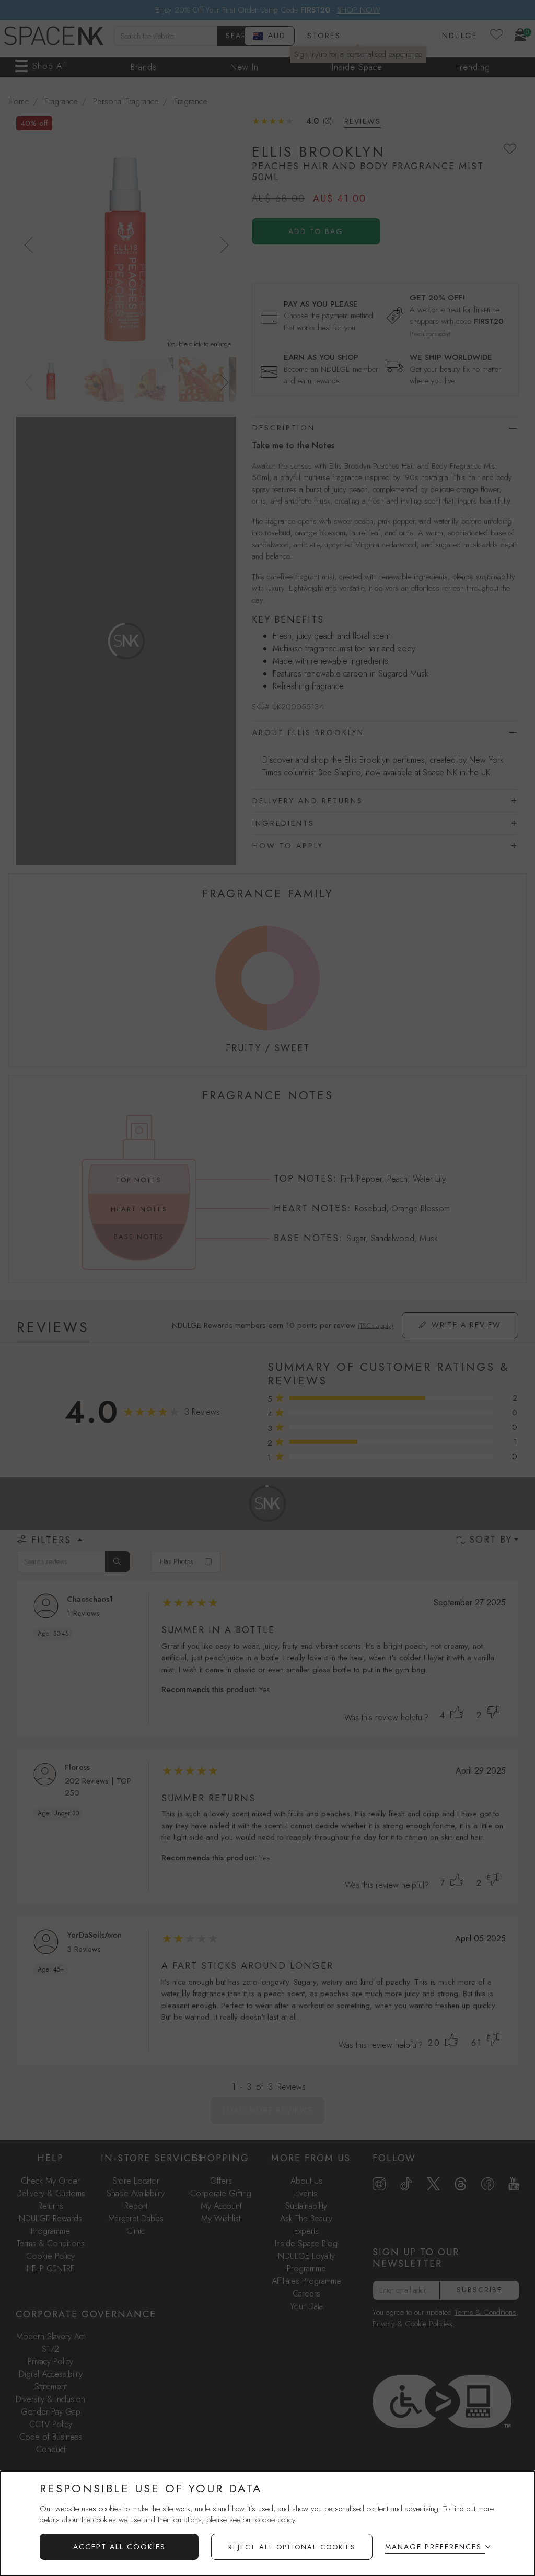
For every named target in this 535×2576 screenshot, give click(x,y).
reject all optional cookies (292, 2547)
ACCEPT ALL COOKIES (119, 2547)
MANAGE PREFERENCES (433, 2547)
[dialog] (267, 2523)
